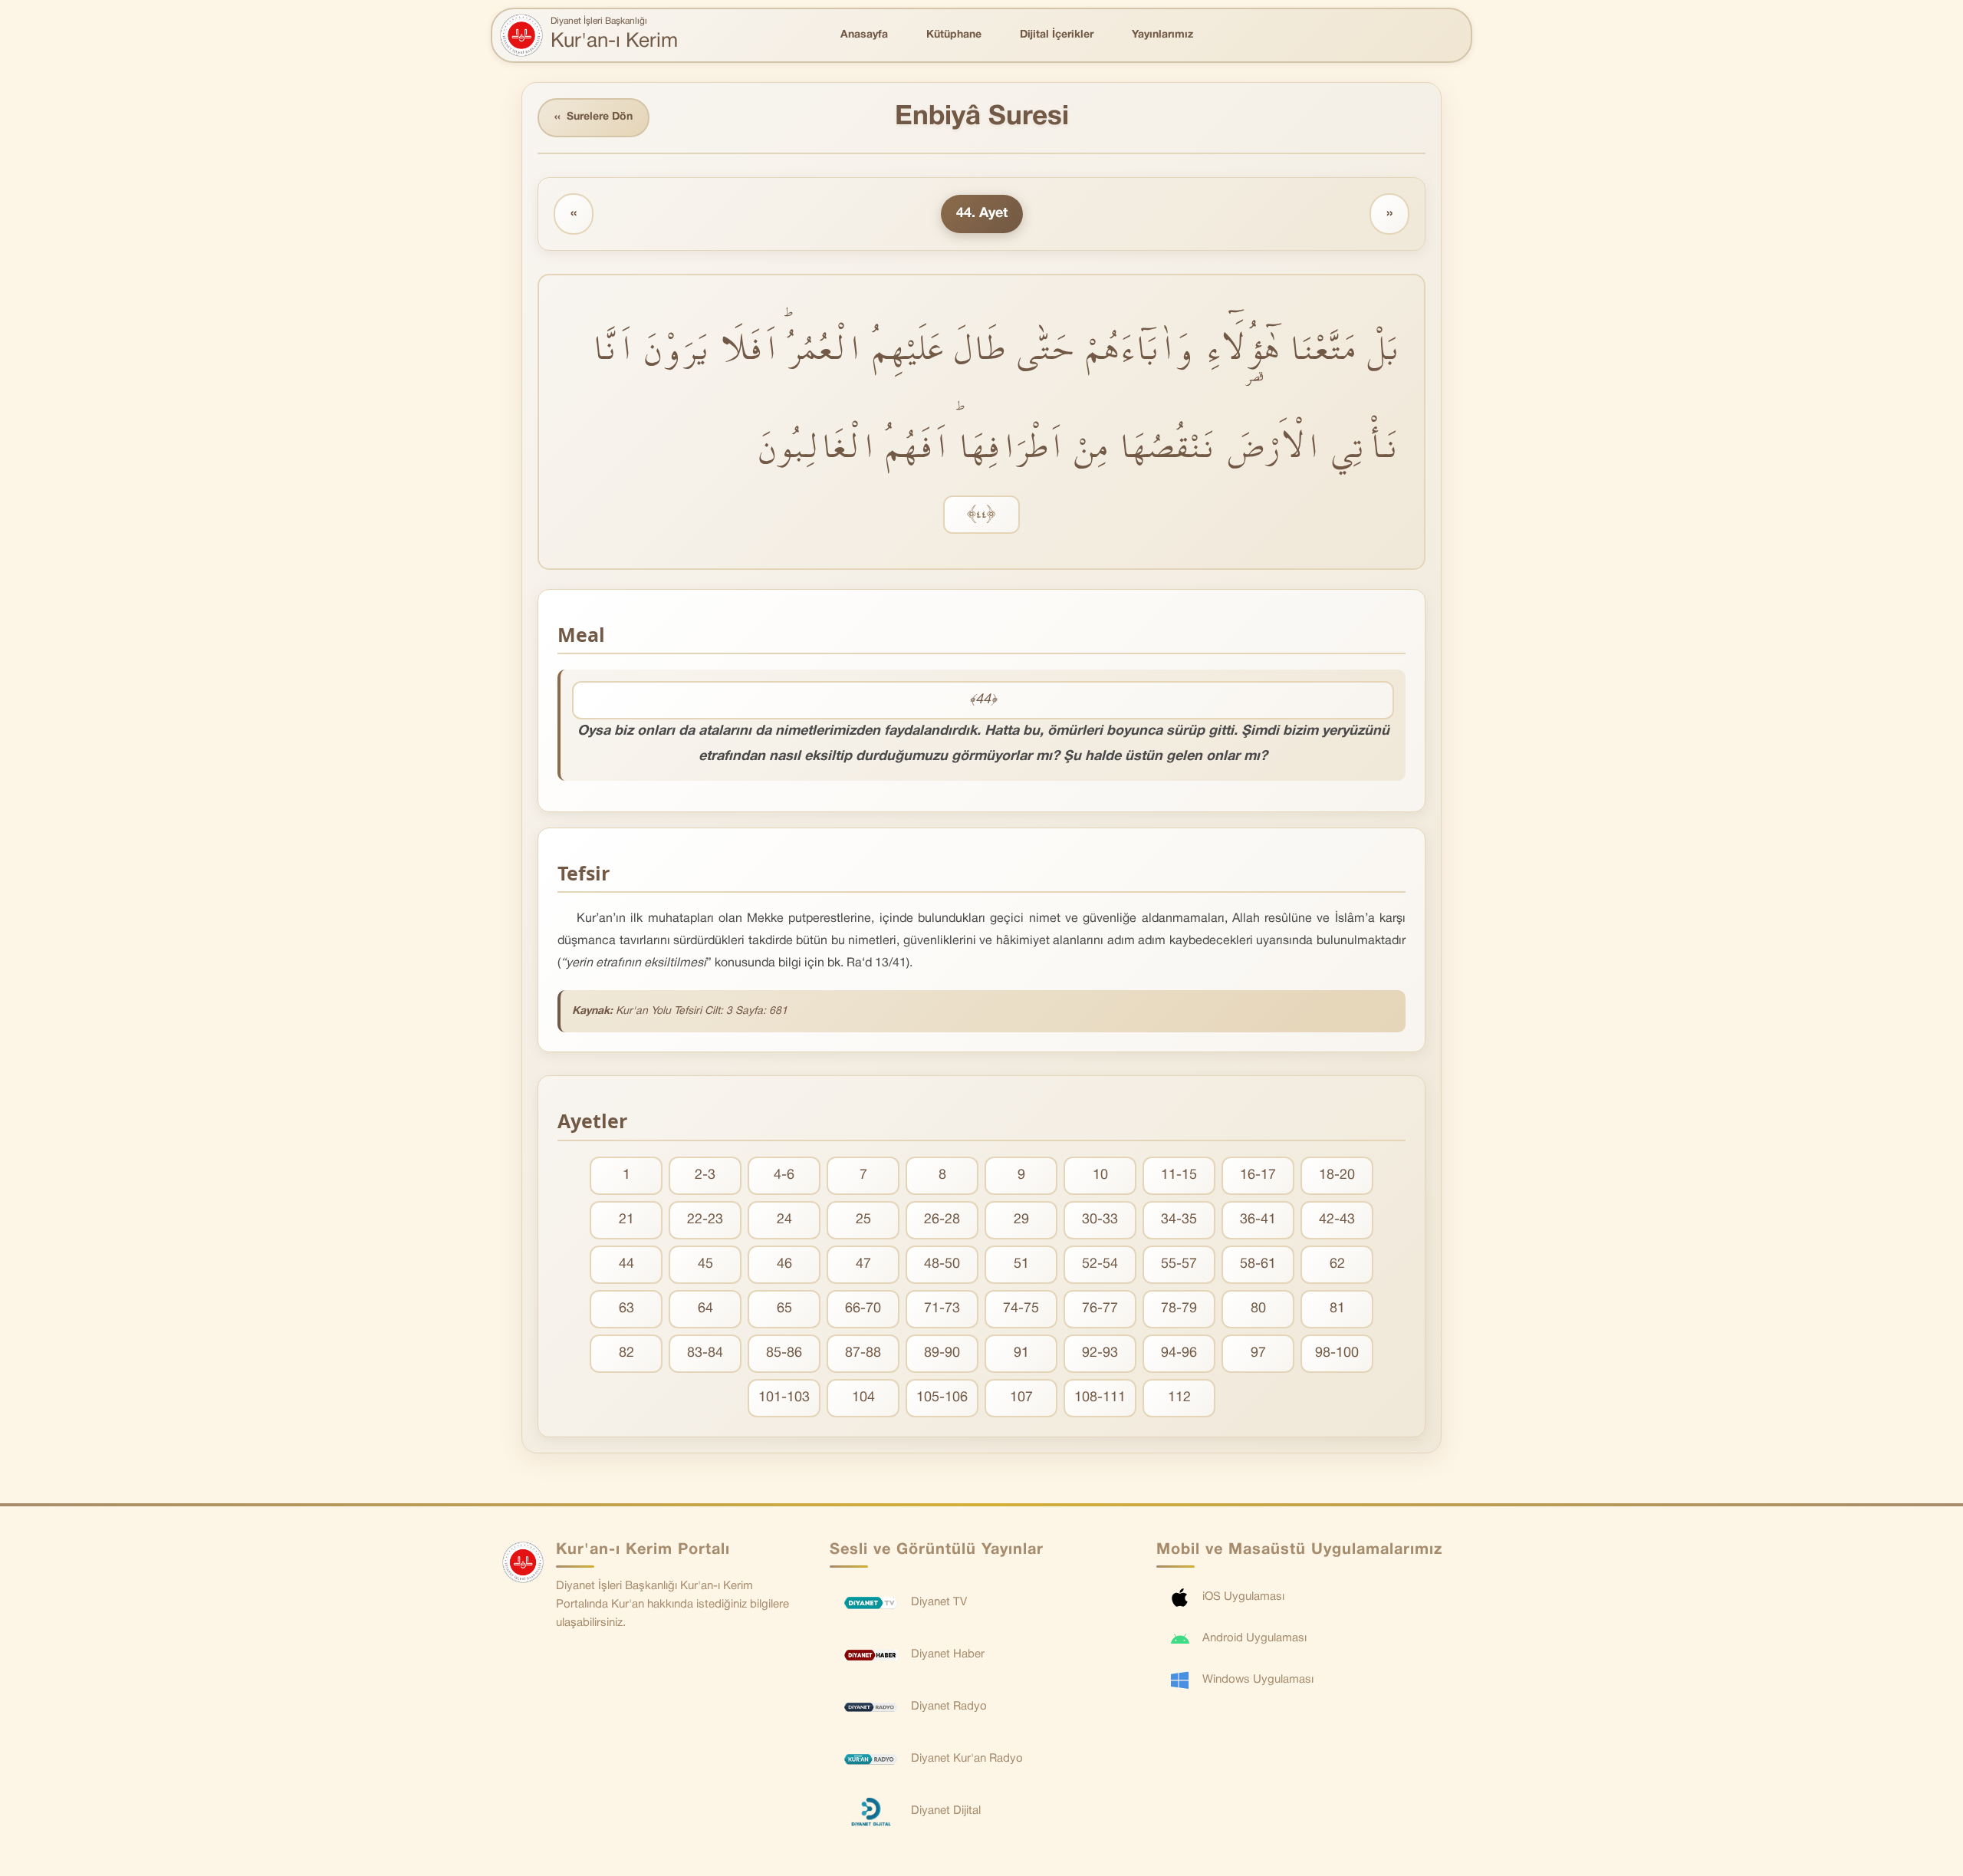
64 (705, 1309)
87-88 (863, 1353)
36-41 (1258, 1220)
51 (1021, 1264)
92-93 (1100, 1353)
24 (784, 1220)
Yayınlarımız (1162, 35)
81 (1337, 1309)
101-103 (784, 1398)
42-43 (1337, 1220)
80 (1258, 1309)
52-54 (1100, 1264)
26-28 (942, 1220)
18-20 (1337, 1175)
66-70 (863, 1309)
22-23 (705, 1220)
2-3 (705, 1175)
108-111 (1100, 1398)
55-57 (1179, 1264)
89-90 (942, 1353)
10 (1100, 1175)
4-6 (784, 1175)
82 (626, 1353)
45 (705, 1264)
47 (863, 1264)
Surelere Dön (594, 117)
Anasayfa (864, 35)
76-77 (1100, 1309)
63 (626, 1309)
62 (1337, 1264)
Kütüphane (954, 35)
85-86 (784, 1353)
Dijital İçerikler (1057, 35)
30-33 (1100, 1220)
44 (626, 1264)
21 (626, 1220)
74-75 (1021, 1309)
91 (1021, 1353)
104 (863, 1398)
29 (1021, 1220)
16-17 (1258, 1175)
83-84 (705, 1353)
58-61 (1258, 1264)
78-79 (1179, 1309)
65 (784, 1309)
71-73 (942, 1309)
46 (784, 1264)
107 (1021, 1398)
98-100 (1337, 1353)
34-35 (1179, 1220)
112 (1179, 1398)
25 (863, 1220)
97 (1258, 1353)
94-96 (1179, 1353)
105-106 (942, 1398)
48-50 (942, 1264)
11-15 (1179, 1175)
